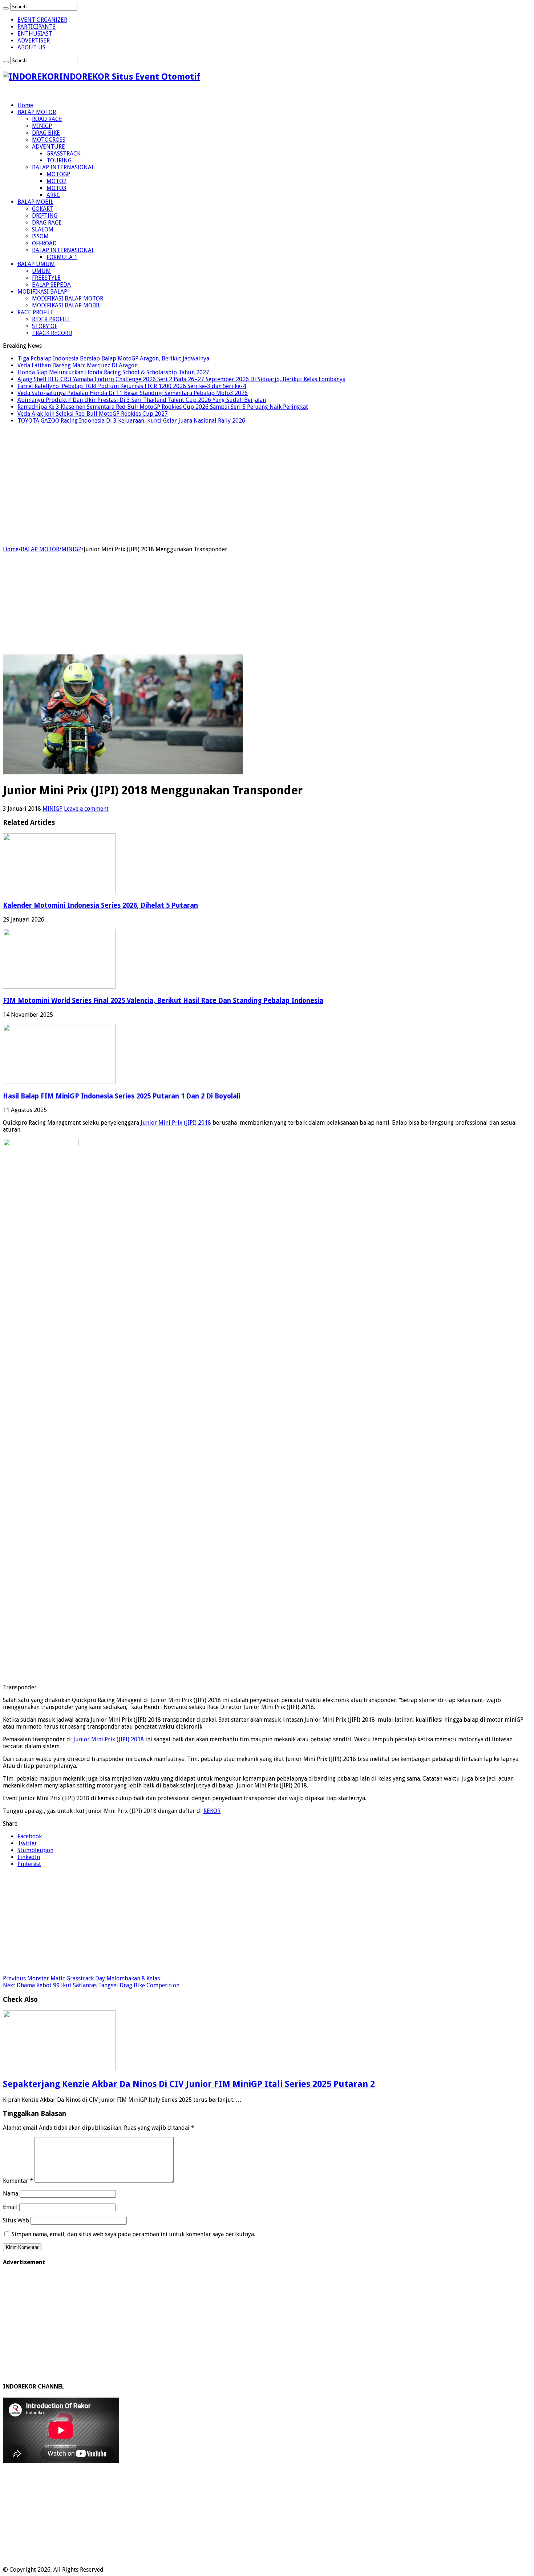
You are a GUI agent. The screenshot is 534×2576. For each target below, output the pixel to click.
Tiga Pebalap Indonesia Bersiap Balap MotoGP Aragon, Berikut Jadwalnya (113, 358)
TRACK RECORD (52, 333)
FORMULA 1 (62, 257)
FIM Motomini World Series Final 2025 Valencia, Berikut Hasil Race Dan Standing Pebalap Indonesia (163, 1001)
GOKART (43, 209)
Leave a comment (86, 809)
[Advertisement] (267, 491)
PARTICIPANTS (37, 27)
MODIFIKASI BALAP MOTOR (68, 299)
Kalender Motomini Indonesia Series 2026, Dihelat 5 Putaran (100, 905)
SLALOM (43, 229)
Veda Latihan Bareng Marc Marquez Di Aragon (78, 365)
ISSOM (40, 236)
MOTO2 (56, 181)
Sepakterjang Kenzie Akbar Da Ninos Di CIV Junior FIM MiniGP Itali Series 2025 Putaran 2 (189, 2084)
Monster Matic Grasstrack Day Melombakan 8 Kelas (81, 1978)
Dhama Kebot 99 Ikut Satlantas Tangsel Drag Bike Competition (91, 1985)
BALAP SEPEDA (51, 285)
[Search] (6, 8)
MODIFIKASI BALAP (42, 292)
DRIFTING (45, 216)
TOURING (59, 160)
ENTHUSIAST (35, 34)
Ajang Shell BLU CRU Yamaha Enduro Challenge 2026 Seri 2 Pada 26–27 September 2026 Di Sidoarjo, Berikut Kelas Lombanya (181, 379)
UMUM (41, 271)
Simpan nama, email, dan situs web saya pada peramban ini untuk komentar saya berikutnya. (133, 2234)
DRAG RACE (47, 223)
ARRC (53, 195)
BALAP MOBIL (35, 202)
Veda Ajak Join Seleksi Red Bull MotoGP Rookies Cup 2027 (93, 414)
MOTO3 (56, 188)
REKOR (212, 1811)
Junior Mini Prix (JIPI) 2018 (176, 1123)
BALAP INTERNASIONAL (63, 167)
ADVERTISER (34, 41)
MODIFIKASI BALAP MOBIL (66, 305)
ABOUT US (31, 47)
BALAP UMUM (36, 264)
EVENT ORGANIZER (42, 20)
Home (25, 105)
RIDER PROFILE (51, 319)
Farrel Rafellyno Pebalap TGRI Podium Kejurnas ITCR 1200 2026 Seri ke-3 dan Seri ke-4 (132, 386)
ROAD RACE (47, 119)
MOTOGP (58, 174)
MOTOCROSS (49, 140)
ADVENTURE (48, 147)
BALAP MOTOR (37, 112)
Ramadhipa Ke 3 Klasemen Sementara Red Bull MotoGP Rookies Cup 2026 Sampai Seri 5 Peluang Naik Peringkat (163, 407)
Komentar (18, 2181)
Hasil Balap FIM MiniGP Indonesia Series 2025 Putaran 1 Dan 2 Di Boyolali (122, 1096)
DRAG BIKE (46, 133)
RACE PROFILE (36, 312)
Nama (11, 2194)
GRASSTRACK (63, 154)
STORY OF (45, 326)
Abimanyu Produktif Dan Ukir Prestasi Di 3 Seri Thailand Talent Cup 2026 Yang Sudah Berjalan (142, 400)
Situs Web (16, 2220)
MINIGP (42, 126)
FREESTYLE (46, 278)
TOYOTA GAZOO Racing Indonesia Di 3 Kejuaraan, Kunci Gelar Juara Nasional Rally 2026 (131, 421)
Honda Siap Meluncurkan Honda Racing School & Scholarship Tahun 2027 (113, 372)
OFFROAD (44, 243)
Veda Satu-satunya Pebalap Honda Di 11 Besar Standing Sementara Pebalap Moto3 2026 (133, 393)
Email (10, 2207)
